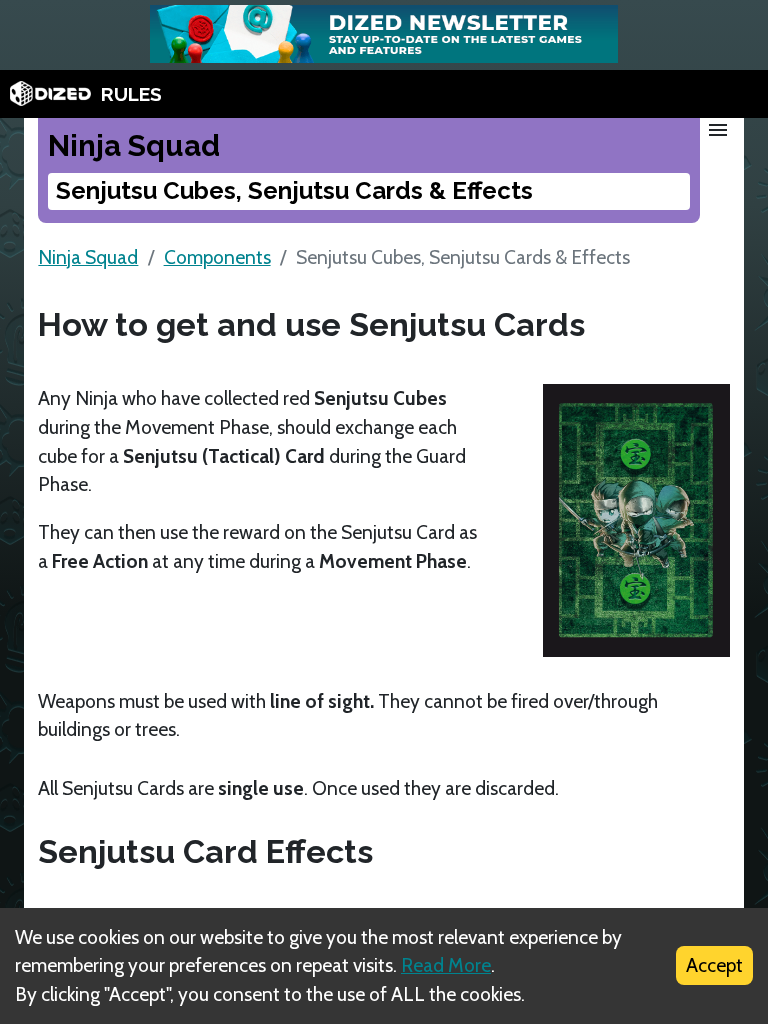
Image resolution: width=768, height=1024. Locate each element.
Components (217, 257)
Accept (714, 965)
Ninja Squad (88, 257)
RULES (131, 94)
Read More (446, 965)
